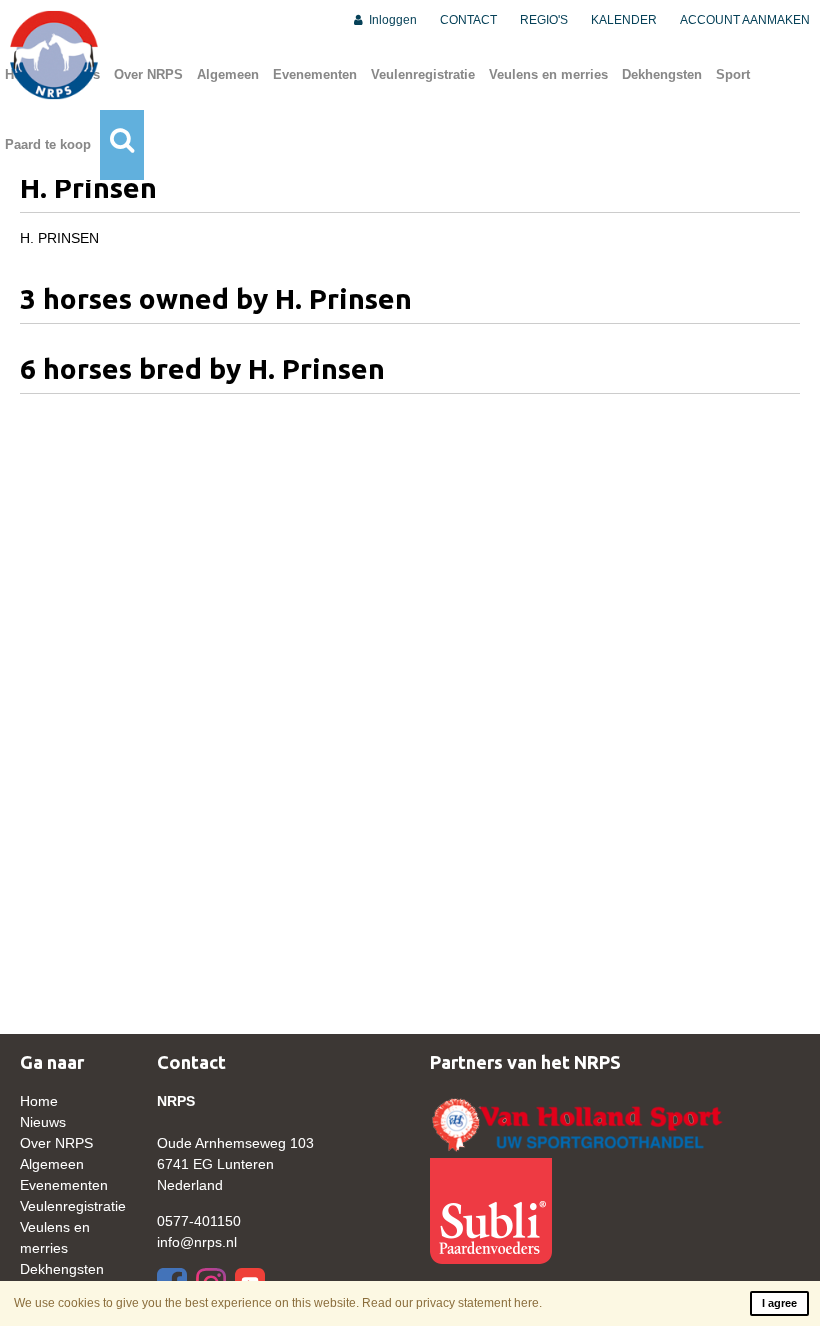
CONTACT (468, 20)
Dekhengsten (662, 74)
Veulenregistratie (423, 74)
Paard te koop (48, 144)
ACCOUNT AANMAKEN (745, 20)
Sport (733, 74)
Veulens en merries (548, 74)
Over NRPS (148, 74)
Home (39, 1101)
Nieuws (43, 1122)
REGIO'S (544, 20)
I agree (779, 1303)
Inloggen (391, 20)
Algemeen (228, 74)
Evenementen (315, 74)
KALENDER (624, 20)
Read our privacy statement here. (452, 1303)
